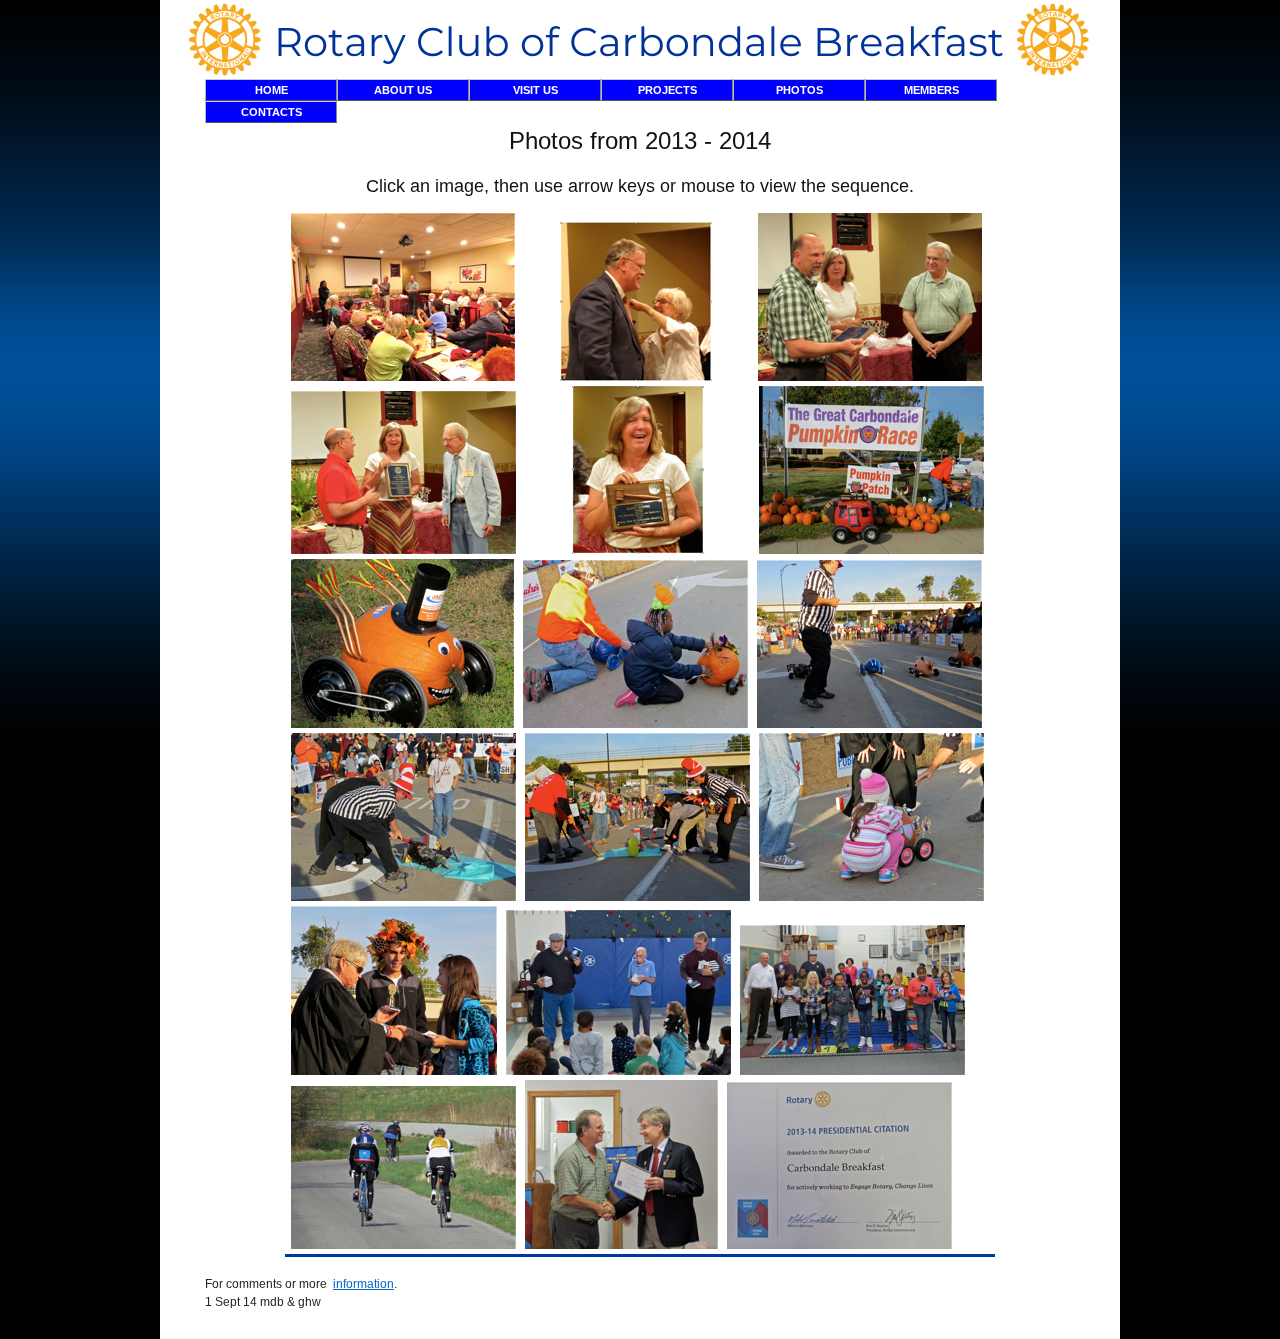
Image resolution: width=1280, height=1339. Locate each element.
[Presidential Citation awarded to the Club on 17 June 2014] (839, 1245)
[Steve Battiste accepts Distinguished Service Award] (870, 377)
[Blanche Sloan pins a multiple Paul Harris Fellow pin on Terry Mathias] (636, 377)
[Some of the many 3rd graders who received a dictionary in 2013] (852, 1071)
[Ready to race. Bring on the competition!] (402, 724)
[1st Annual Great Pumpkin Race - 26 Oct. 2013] (871, 550)
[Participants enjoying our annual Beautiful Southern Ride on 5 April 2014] (403, 1245)
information (363, 1284)
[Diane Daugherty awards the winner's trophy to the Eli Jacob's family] (394, 1071)
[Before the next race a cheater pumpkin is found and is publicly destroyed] (403, 897)
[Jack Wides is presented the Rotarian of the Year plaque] (403, 550)
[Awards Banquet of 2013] (403, 377)
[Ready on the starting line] (635, 724)
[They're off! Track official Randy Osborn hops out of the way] (869, 724)
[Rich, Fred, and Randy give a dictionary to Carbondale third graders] (618, 1071)
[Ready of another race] (871, 897)
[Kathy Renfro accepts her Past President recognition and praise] (637, 550)
